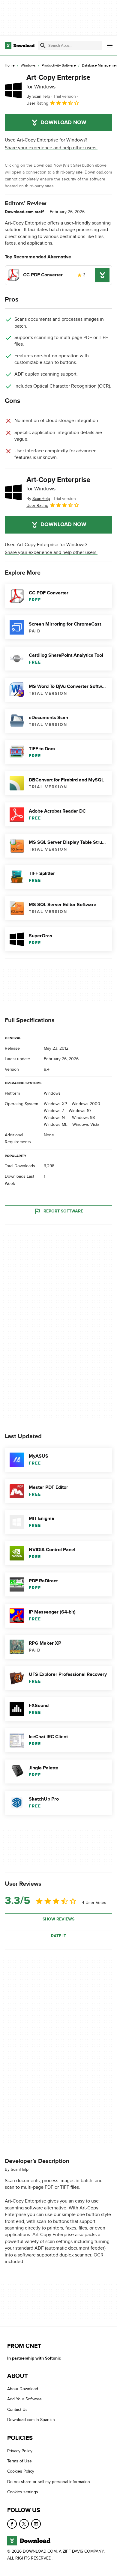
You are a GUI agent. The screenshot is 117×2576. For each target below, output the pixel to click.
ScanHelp (20, 2169)
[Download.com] (20, 46)
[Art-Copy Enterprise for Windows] (13, 90)
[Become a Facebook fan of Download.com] (12, 2524)
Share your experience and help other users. (51, 148)
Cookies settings (23, 2492)
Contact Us (17, 2409)
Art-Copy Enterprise (58, 82)
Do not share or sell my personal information (49, 2481)
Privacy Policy (20, 2451)
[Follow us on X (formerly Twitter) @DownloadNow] (24, 2524)
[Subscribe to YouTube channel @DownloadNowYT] (36, 2524)
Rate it (58, 1936)
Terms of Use (19, 2461)
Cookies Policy (21, 2471)
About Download (23, 2389)
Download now (63, 123)
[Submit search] (43, 46)
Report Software (63, 1211)
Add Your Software (24, 2399)
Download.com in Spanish (31, 2420)
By (38, 96)
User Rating (37, 103)
